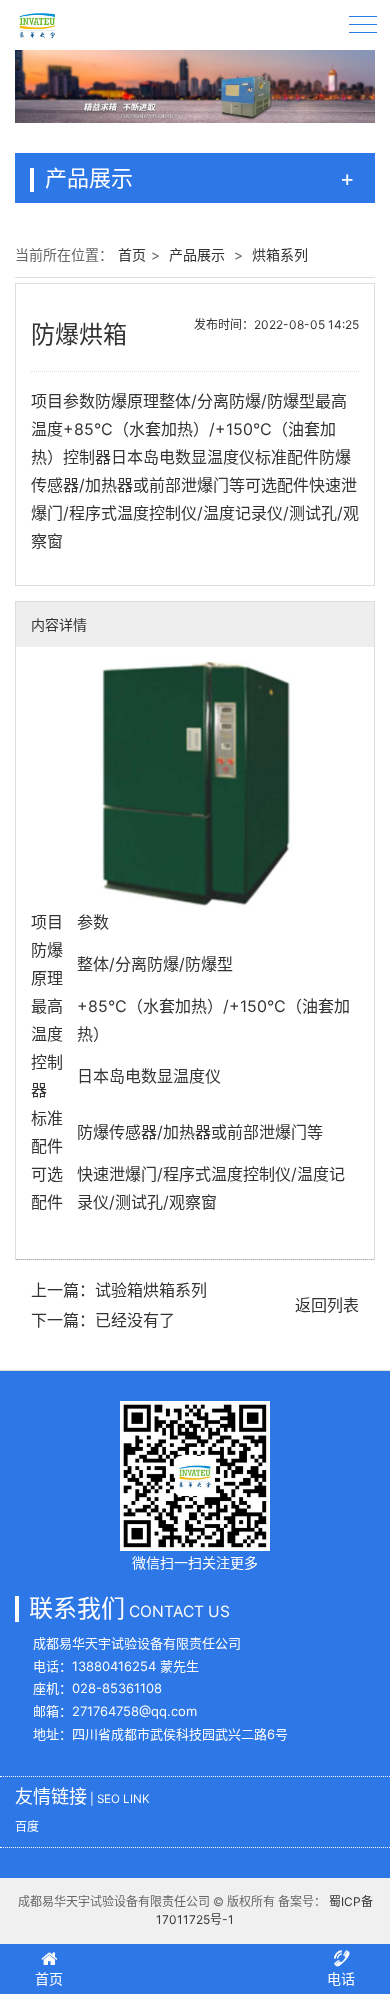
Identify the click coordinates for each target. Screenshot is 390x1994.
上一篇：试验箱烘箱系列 (119, 1290)
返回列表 (327, 1305)
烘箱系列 (280, 254)
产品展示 (197, 254)
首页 (132, 254)
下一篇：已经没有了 (103, 1320)
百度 (27, 1826)
